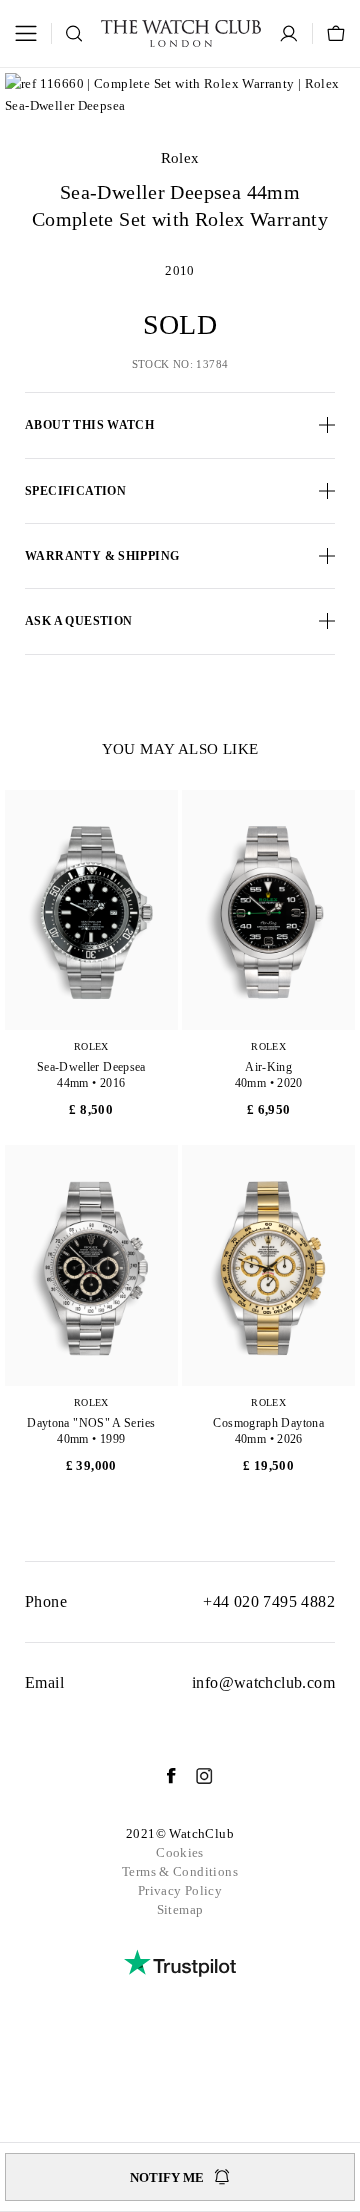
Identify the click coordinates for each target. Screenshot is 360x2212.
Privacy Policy (180, 1890)
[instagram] (194, 1776)
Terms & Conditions (180, 1871)
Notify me (167, 2177)
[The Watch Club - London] (181, 33)
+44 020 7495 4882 (269, 1601)
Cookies (180, 1852)
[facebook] (161, 1776)
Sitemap (180, 1909)
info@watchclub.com (263, 1682)
